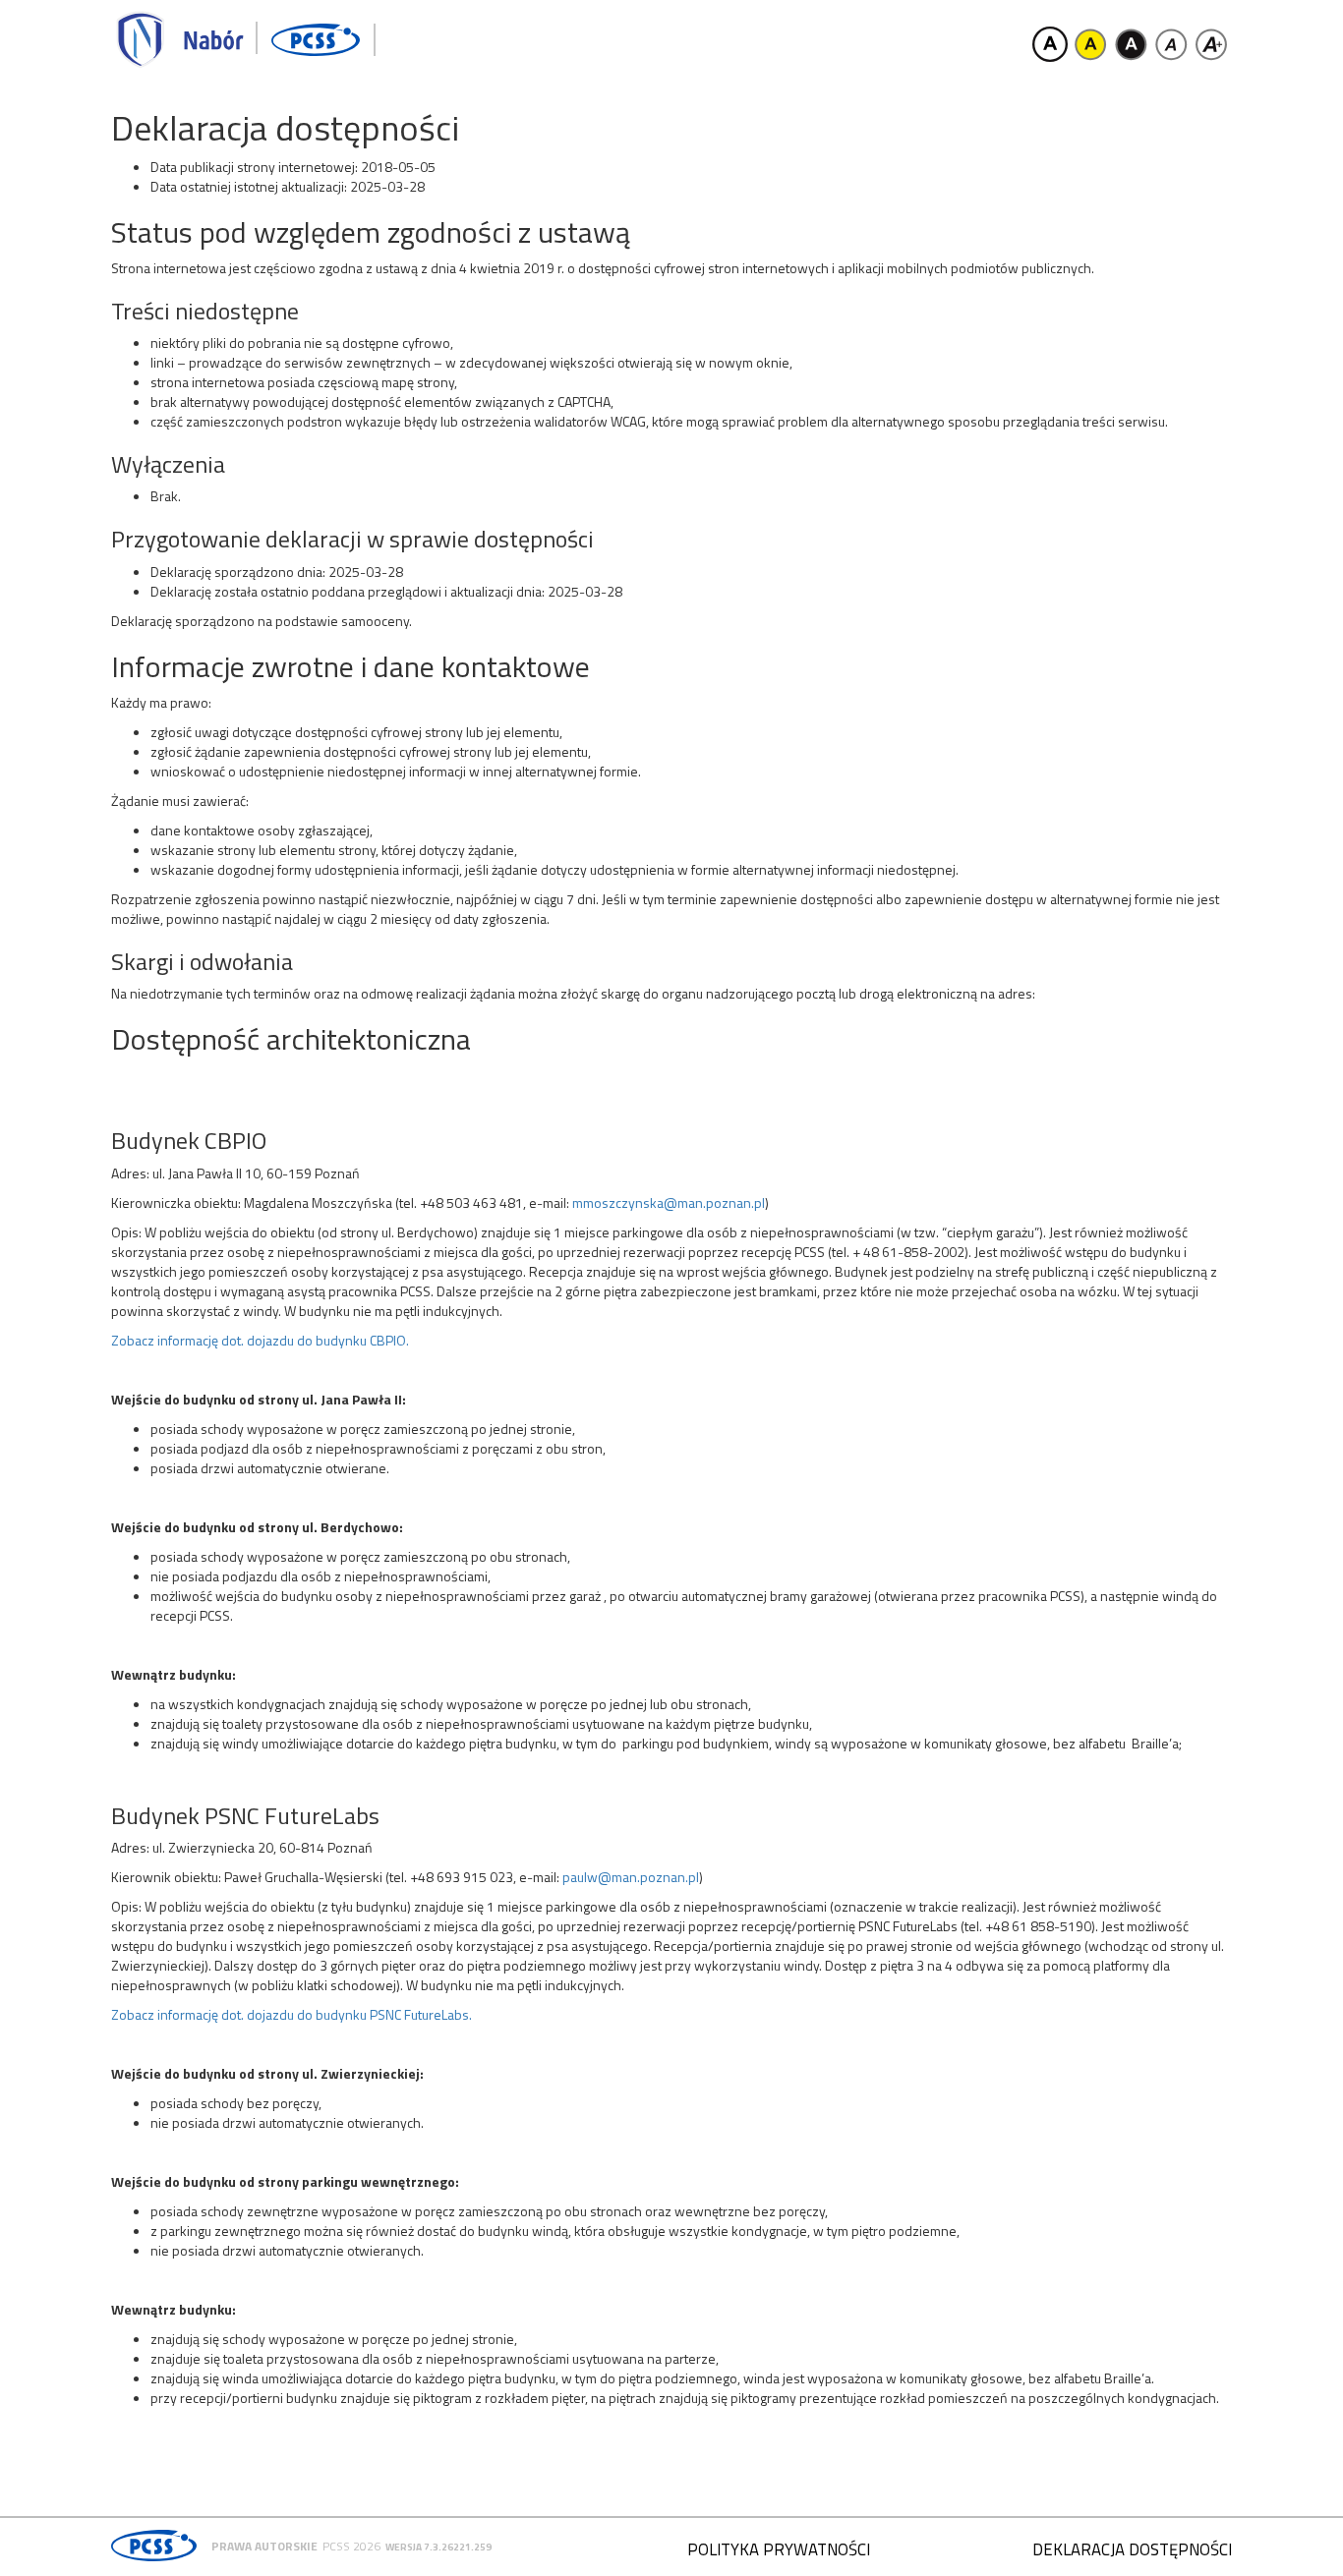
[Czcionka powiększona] (1211, 44)
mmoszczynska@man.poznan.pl (669, 1202)
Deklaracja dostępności (1132, 2549)
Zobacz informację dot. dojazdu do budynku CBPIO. (260, 1340)
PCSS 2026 (351, 2546)
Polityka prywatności (779, 2549)
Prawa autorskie (264, 2546)
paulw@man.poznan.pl (631, 1877)
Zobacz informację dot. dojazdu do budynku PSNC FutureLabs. (292, 2014)
